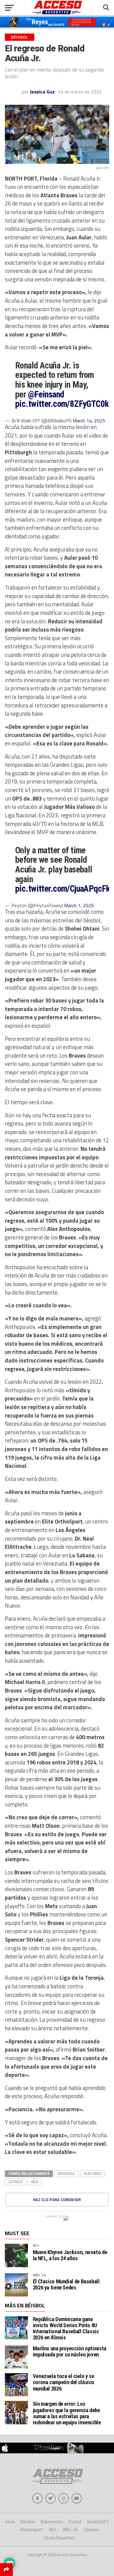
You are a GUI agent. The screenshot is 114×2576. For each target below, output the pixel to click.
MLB (35, 2182)
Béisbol (28, 2522)
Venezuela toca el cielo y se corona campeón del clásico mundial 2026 (64, 2382)
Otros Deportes (59, 2538)
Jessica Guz (42, 92)
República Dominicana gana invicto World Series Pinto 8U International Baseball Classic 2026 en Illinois (66, 2328)
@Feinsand (46, 394)
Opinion (91, 2530)
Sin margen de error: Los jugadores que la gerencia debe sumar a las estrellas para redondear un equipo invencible (67, 2413)
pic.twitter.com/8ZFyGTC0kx (64, 404)
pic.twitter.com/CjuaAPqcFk (62, 889)
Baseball (67, 2173)
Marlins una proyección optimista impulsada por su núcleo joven (70, 2351)
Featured (93, 2173)
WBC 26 (39, 2275)
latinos (16, 2182)
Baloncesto (52, 2522)
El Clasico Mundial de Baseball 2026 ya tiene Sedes (66, 2285)
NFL (36, 2245)
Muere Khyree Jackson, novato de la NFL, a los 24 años (70, 2255)
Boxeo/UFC (98, 2522)
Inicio (10, 2522)
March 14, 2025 (89, 421)
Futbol (75, 2522)
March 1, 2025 (79, 905)
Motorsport (32, 2530)
